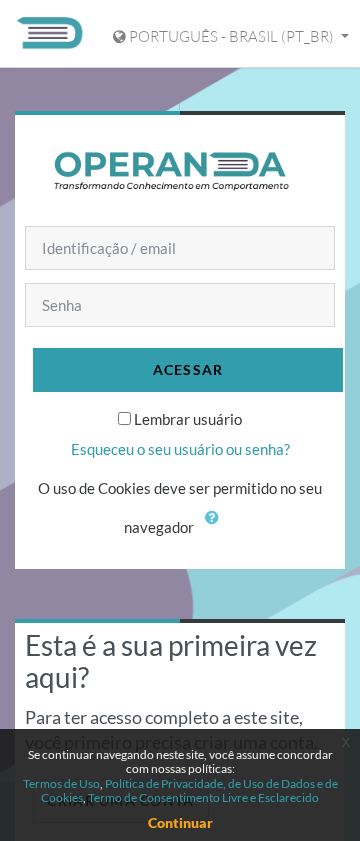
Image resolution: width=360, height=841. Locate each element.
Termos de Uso (61, 783)
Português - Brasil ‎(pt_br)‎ (231, 36)
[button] (217, 529)
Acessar (188, 369)
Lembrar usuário (188, 419)
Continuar (180, 822)
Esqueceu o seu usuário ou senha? (180, 449)
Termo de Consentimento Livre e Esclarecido (203, 797)
